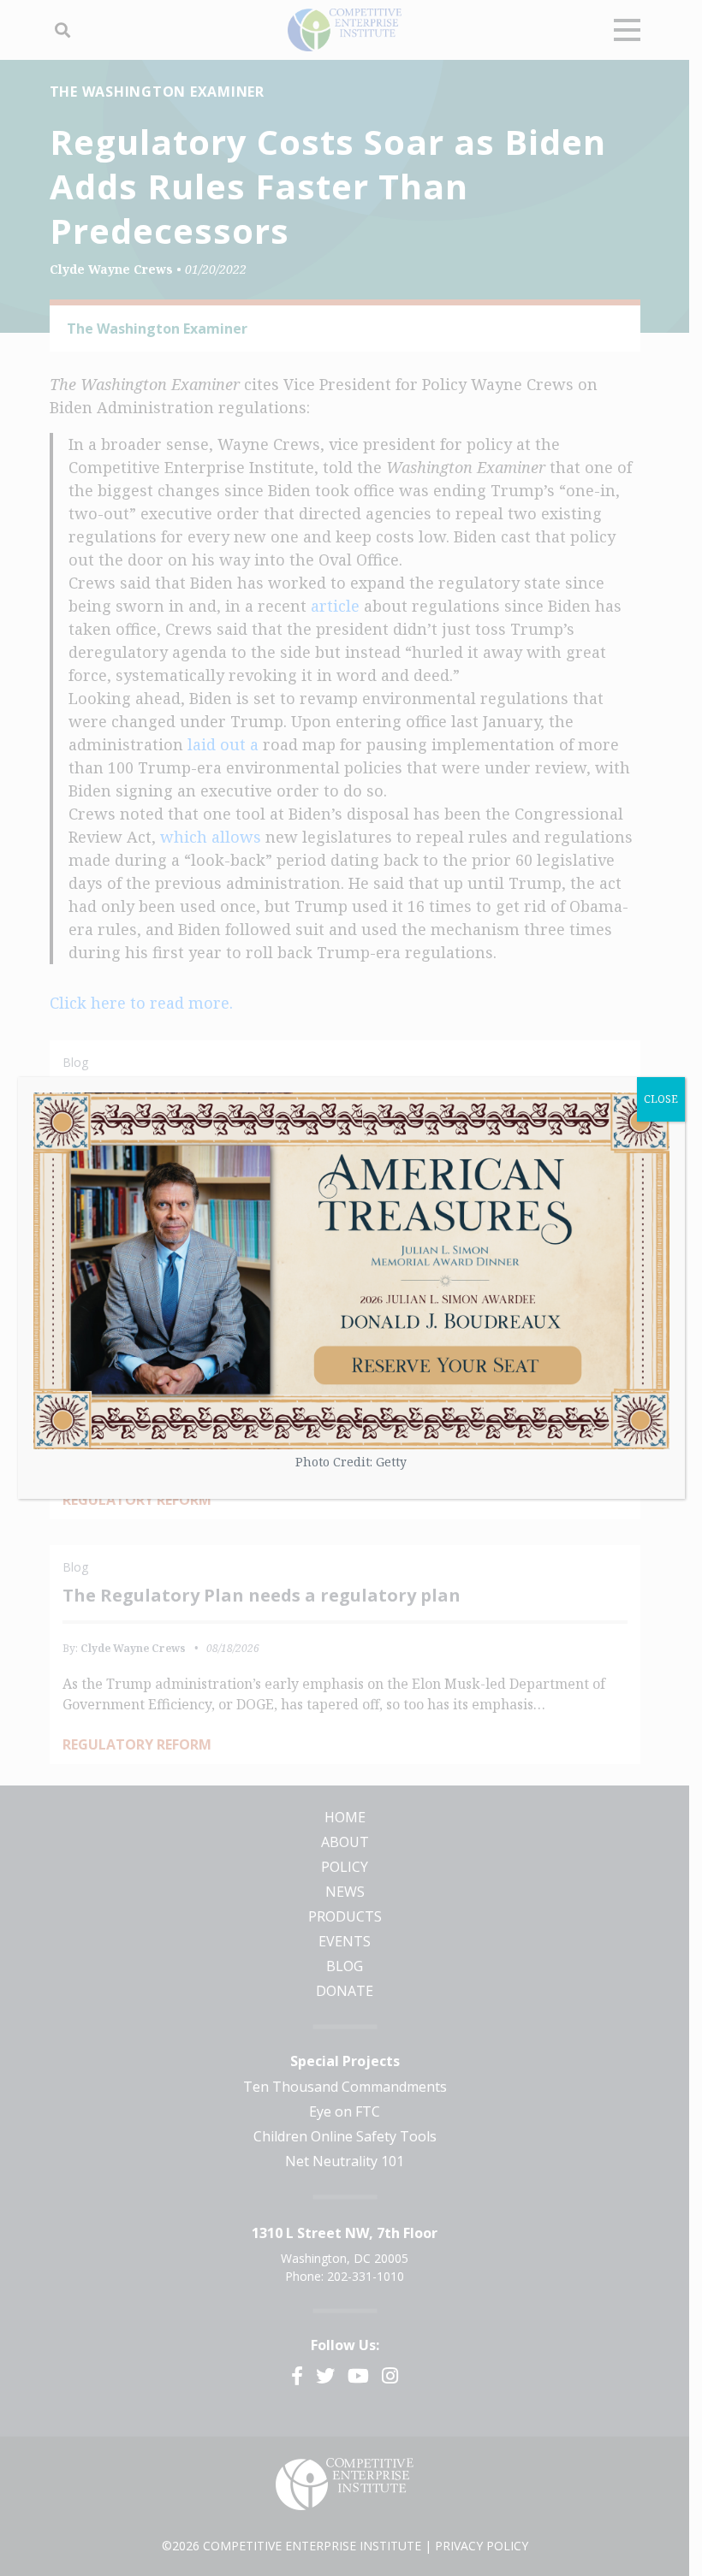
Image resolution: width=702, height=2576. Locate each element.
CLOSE (661, 1099)
